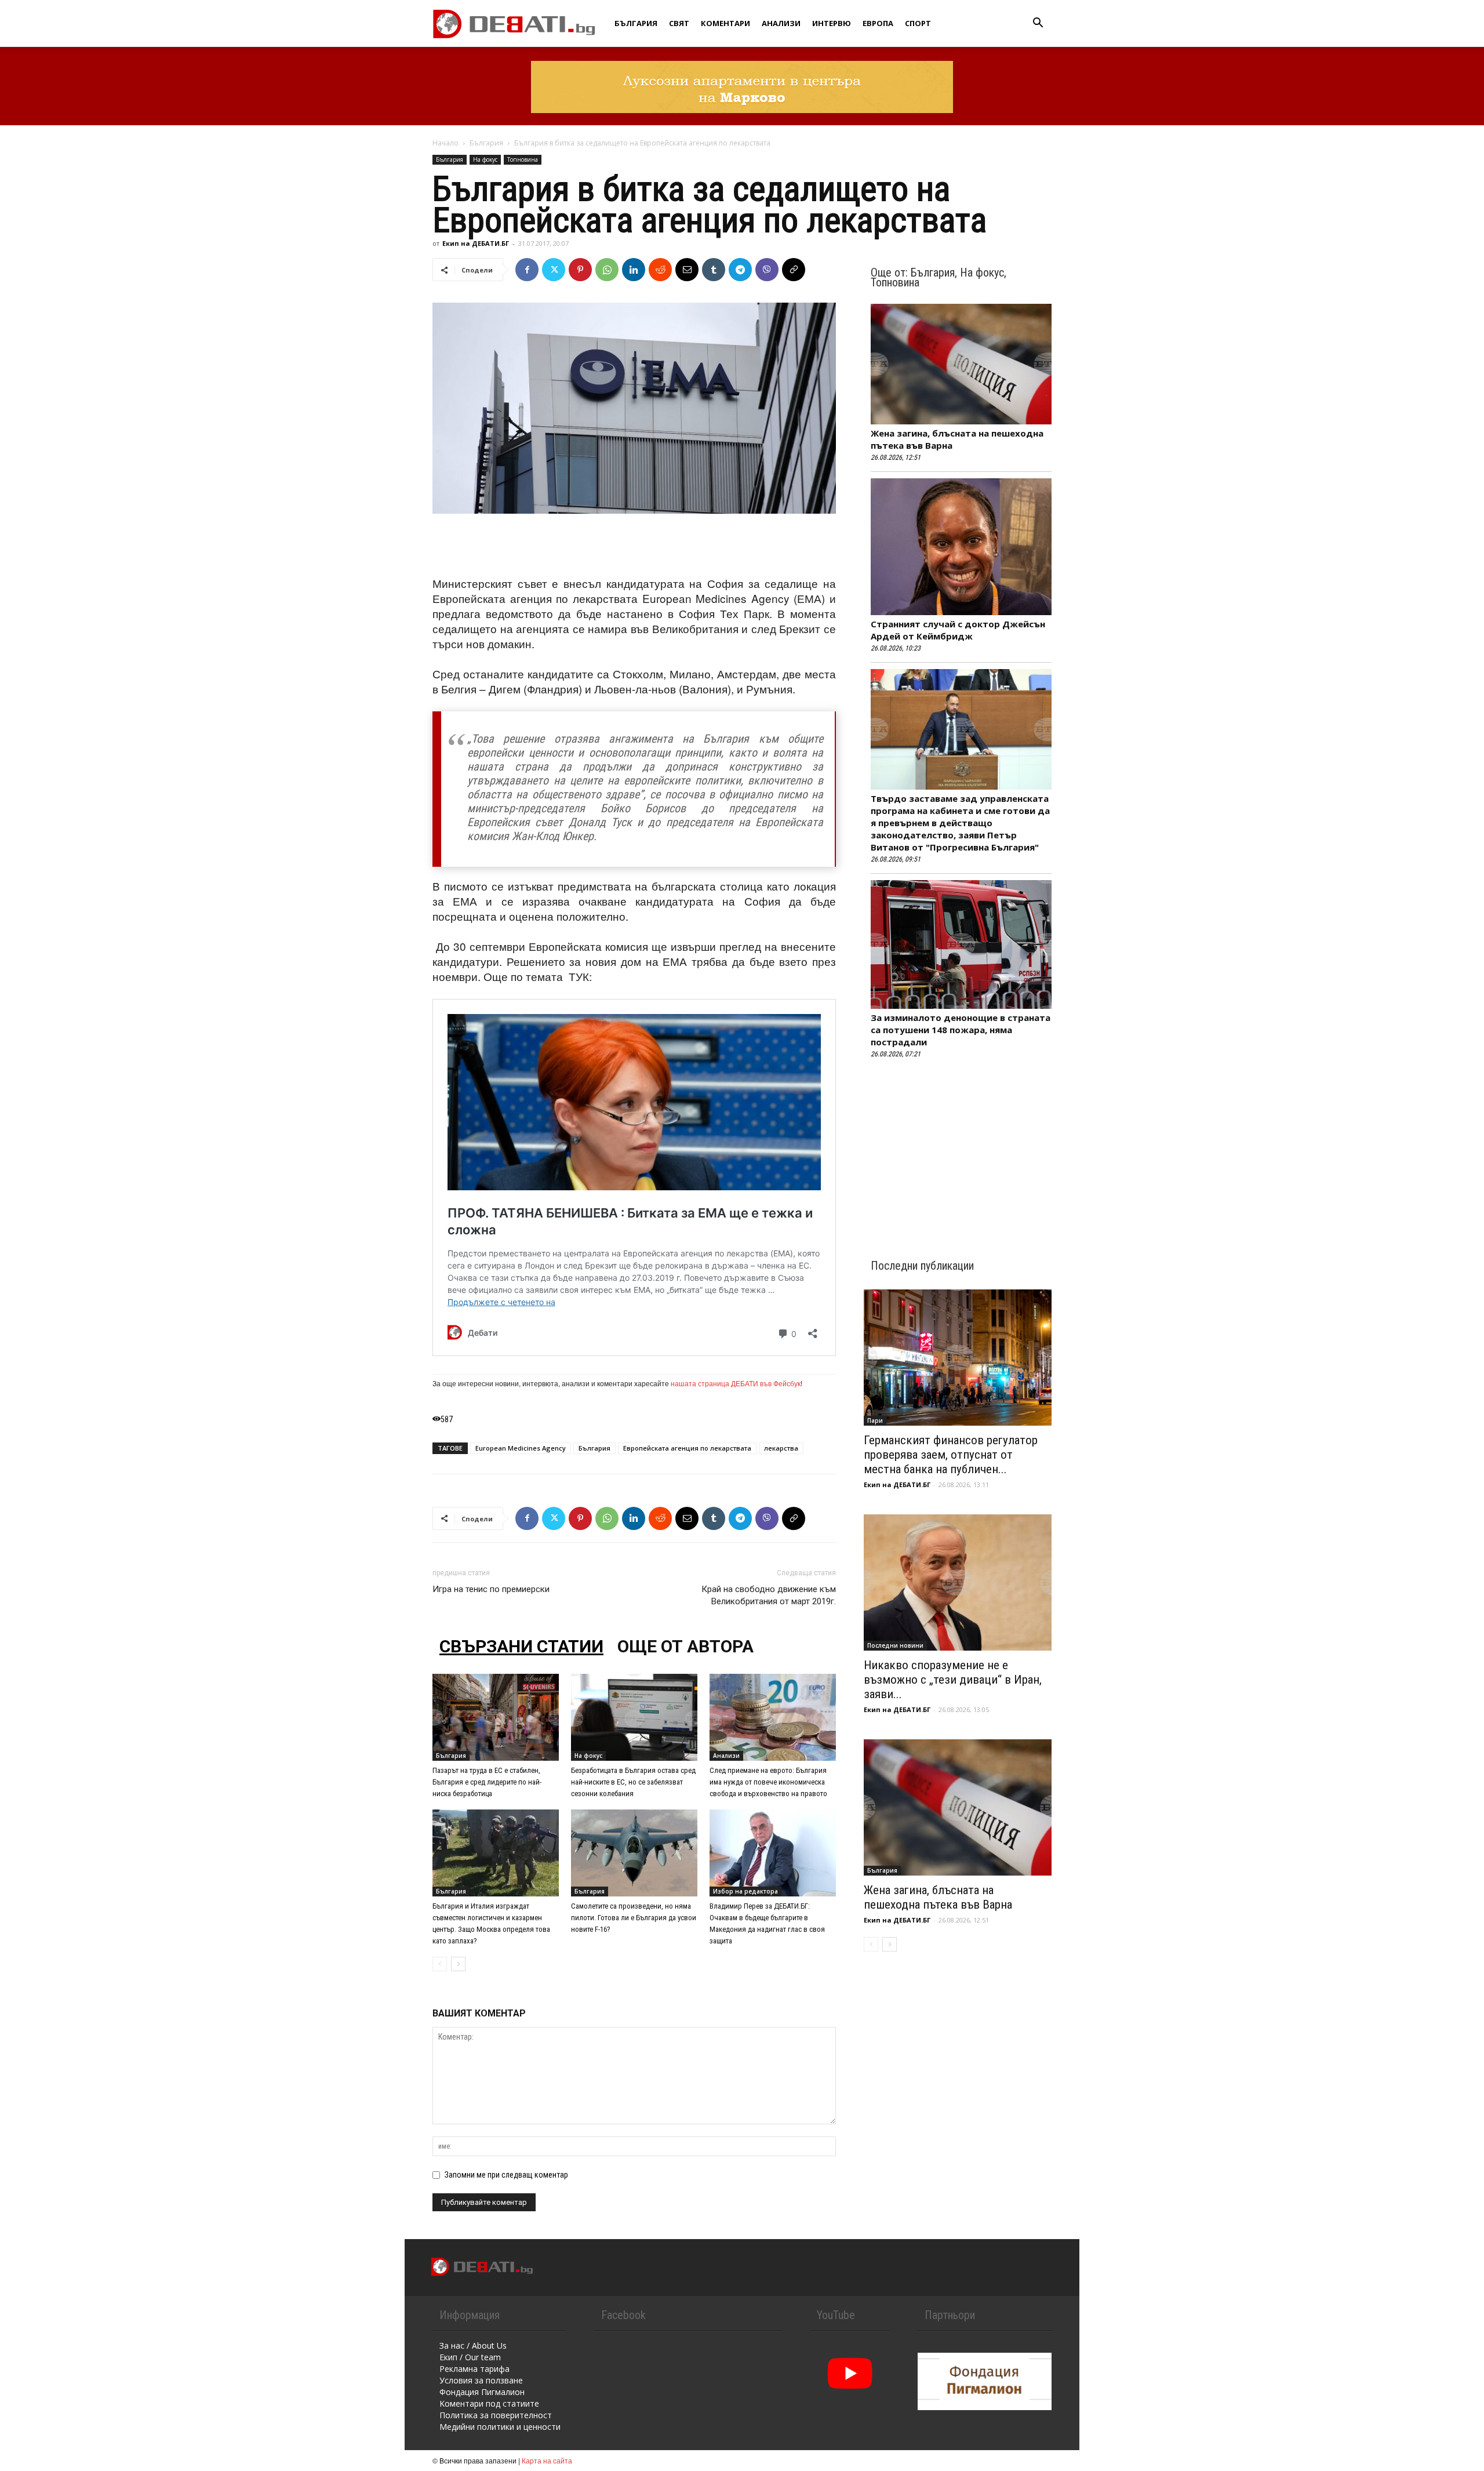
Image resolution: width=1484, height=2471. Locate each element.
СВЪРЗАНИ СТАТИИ (521, 1646)
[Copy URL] (794, 270)
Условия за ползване (481, 2380)
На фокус (485, 159)
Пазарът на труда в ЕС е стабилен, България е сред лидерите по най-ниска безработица (487, 1782)
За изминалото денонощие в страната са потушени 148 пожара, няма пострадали (961, 1030)
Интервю (832, 23)
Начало (445, 143)
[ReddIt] (660, 270)
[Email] (687, 270)
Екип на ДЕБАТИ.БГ (476, 243)
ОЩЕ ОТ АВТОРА (685, 1646)
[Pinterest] (580, 270)
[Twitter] (554, 270)
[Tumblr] (714, 270)
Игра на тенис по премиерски (491, 1589)
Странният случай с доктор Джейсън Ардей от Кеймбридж (958, 630)
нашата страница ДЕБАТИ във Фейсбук (736, 1383)
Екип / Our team (470, 2357)
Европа (878, 23)
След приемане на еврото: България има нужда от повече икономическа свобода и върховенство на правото (768, 1782)
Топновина (523, 159)
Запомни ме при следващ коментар (506, 2175)
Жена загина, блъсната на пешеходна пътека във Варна (938, 1897)
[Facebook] (527, 270)
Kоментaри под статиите (489, 2403)
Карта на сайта (547, 2460)
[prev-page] (440, 1964)
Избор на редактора (745, 1891)
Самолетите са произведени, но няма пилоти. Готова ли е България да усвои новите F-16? (634, 1918)
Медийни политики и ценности (500, 2427)
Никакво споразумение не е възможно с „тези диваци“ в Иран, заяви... (953, 1680)
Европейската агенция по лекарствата (687, 1448)
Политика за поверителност (496, 2415)
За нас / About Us (473, 2345)
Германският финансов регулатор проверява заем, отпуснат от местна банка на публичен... (951, 1455)
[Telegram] (740, 270)
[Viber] (767, 270)
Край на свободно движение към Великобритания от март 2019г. (769, 1595)
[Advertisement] (634, 546)
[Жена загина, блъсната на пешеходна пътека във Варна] (958, 1807)
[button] (1038, 24)
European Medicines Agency (521, 1448)
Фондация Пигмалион (482, 2392)
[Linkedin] (634, 270)
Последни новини (895, 1645)
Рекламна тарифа (474, 2369)
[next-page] (458, 1964)
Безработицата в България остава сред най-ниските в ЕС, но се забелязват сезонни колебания (633, 1782)
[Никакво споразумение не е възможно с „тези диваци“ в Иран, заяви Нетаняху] (958, 1582)
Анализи (781, 23)
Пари (875, 1420)
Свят (679, 23)
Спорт (918, 23)
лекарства (781, 1448)
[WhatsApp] (607, 270)
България (636, 23)
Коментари (725, 23)
